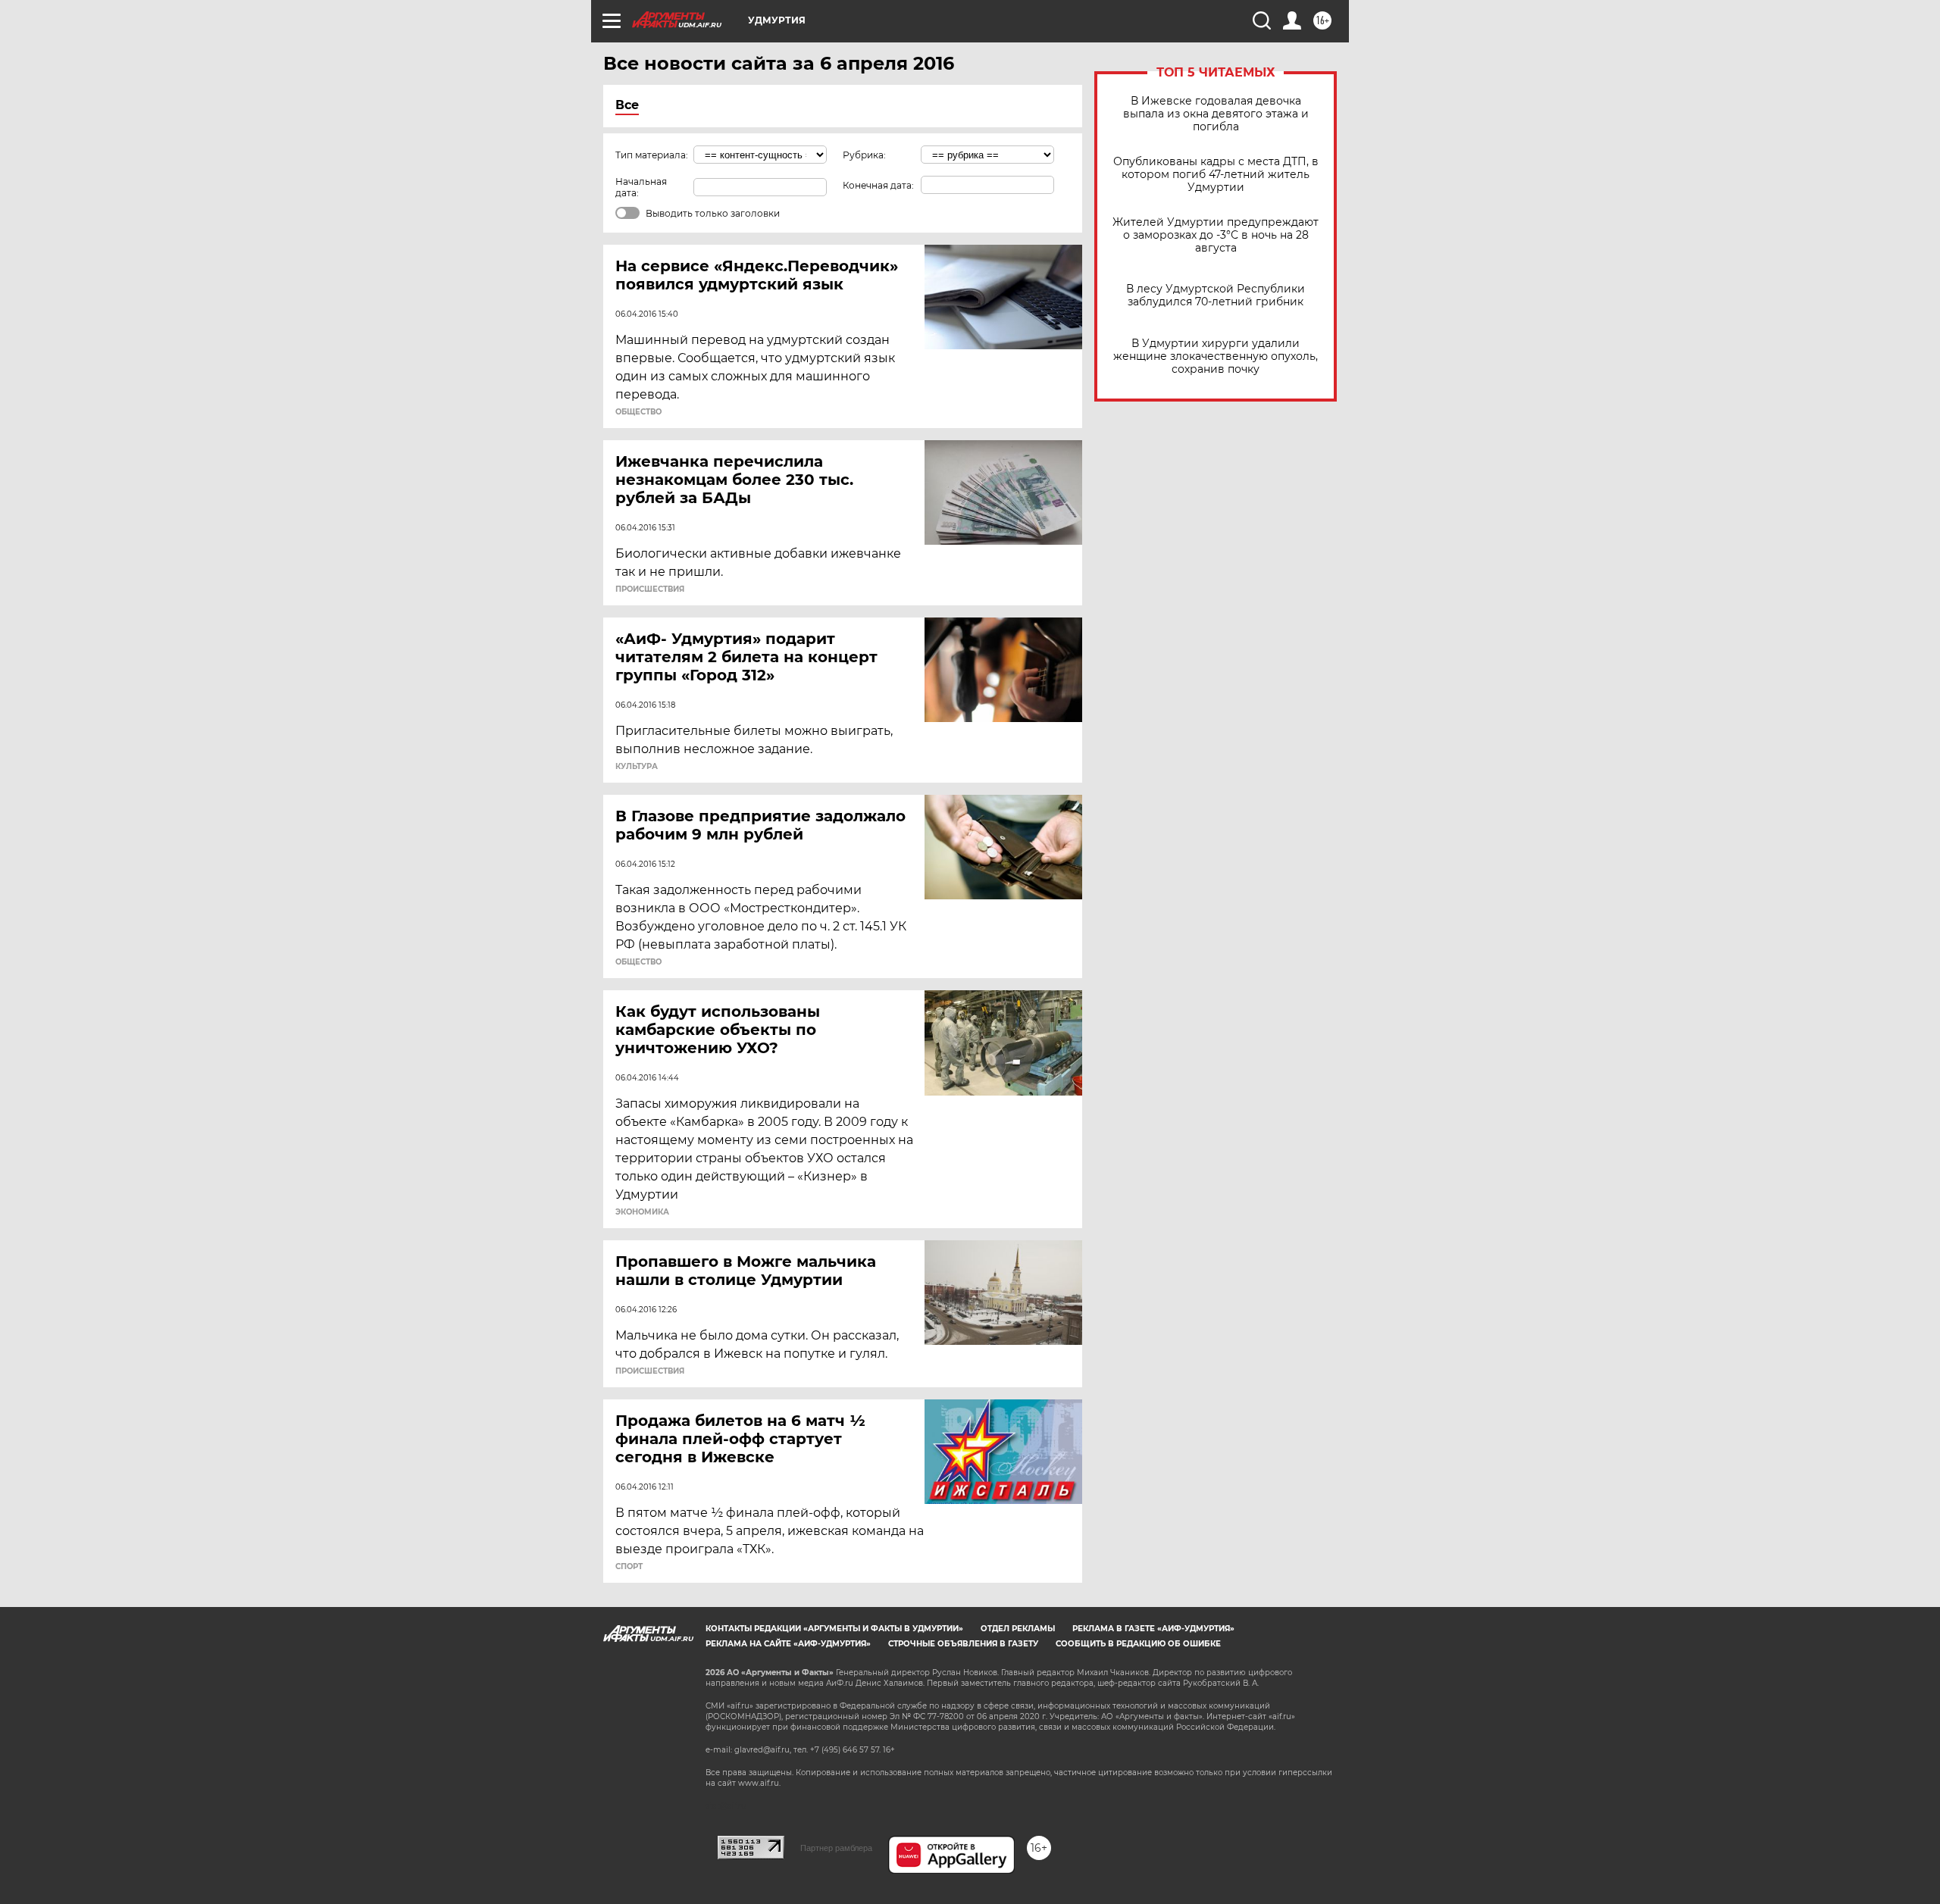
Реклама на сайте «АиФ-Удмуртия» (788, 1644)
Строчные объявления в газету (963, 1644)
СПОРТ (629, 1567)
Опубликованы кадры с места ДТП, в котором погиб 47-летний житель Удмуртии (1216, 175)
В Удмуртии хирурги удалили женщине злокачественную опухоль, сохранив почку (1216, 356)
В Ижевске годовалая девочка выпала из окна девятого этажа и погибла (1216, 114)
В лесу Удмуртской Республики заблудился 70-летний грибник (1216, 295)
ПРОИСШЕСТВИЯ (650, 589)
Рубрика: (864, 155)
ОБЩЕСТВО (638, 412)
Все (627, 105)
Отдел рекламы (1018, 1629)
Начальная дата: (641, 187)
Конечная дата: (878, 185)
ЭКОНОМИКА (642, 1212)
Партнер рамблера (836, 1848)
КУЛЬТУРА (637, 767)
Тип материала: (652, 155)
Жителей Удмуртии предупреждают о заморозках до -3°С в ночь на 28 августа (1216, 235)
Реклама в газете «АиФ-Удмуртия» (1153, 1629)
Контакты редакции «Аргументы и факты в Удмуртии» (834, 1629)
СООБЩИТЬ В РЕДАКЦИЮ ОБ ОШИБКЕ (1138, 1644)
